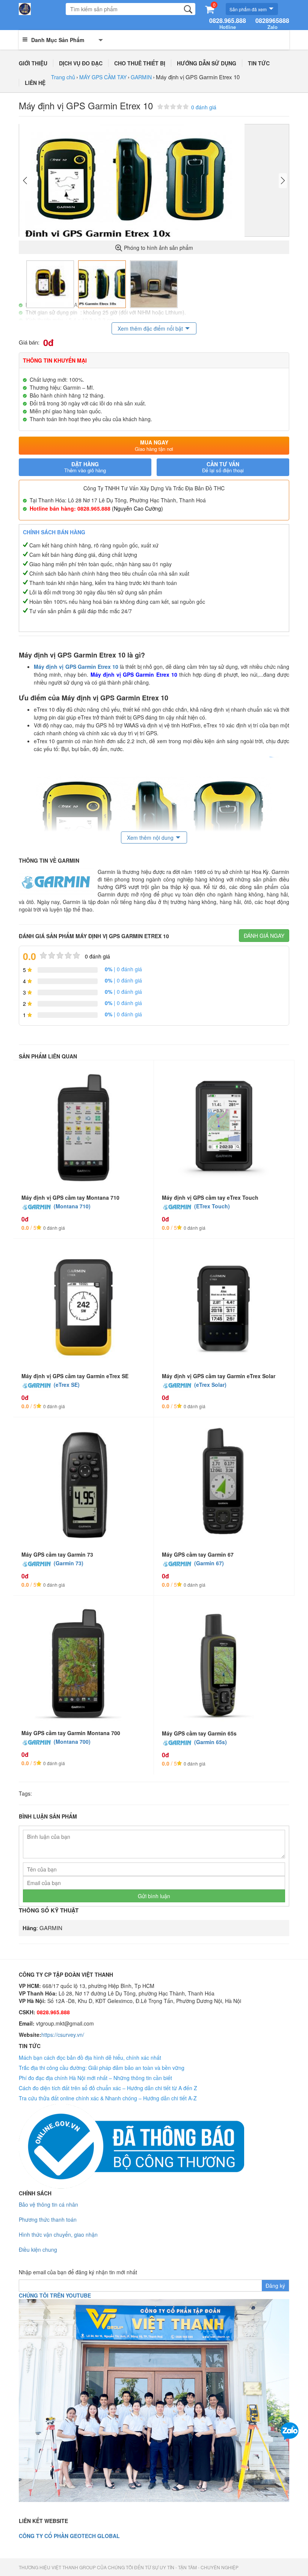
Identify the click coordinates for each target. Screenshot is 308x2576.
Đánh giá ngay (264, 936)
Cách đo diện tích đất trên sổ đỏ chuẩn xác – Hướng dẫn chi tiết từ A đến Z (108, 2088)
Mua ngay (154, 445)
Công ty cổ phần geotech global (69, 2536)
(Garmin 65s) (211, 1742)
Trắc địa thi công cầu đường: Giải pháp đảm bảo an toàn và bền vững (102, 2068)
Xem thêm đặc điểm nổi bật (150, 328)
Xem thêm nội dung (150, 838)
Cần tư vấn (223, 467)
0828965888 (272, 24)
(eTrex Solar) (210, 1385)
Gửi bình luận (154, 1896)
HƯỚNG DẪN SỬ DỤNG (207, 63)
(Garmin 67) (209, 1563)
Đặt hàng (85, 467)
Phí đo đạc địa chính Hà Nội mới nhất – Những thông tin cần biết (95, 2078)
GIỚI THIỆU (33, 63)
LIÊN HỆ (35, 83)
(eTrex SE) (67, 1385)
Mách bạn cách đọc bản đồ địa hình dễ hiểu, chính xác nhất (90, 2057)
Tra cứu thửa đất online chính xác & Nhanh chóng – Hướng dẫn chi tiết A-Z (108, 2098)
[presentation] (25, 181)
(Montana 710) (72, 1206)
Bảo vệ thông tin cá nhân (48, 2204)
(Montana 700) (72, 1742)
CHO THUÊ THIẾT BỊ (140, 63)
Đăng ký (275, 2286)
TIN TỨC (259, 63)
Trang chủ (63, 77)
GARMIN (141, 77)
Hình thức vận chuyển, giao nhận (58, 2234)
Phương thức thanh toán (48, 2219)
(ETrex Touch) (212, 1206)
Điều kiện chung (38, 2249)
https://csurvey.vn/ (63, 2035)
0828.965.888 (228, 24)
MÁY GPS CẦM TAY (103, 77)
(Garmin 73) (69, 1563)
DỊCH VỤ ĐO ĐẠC (81, 63)
